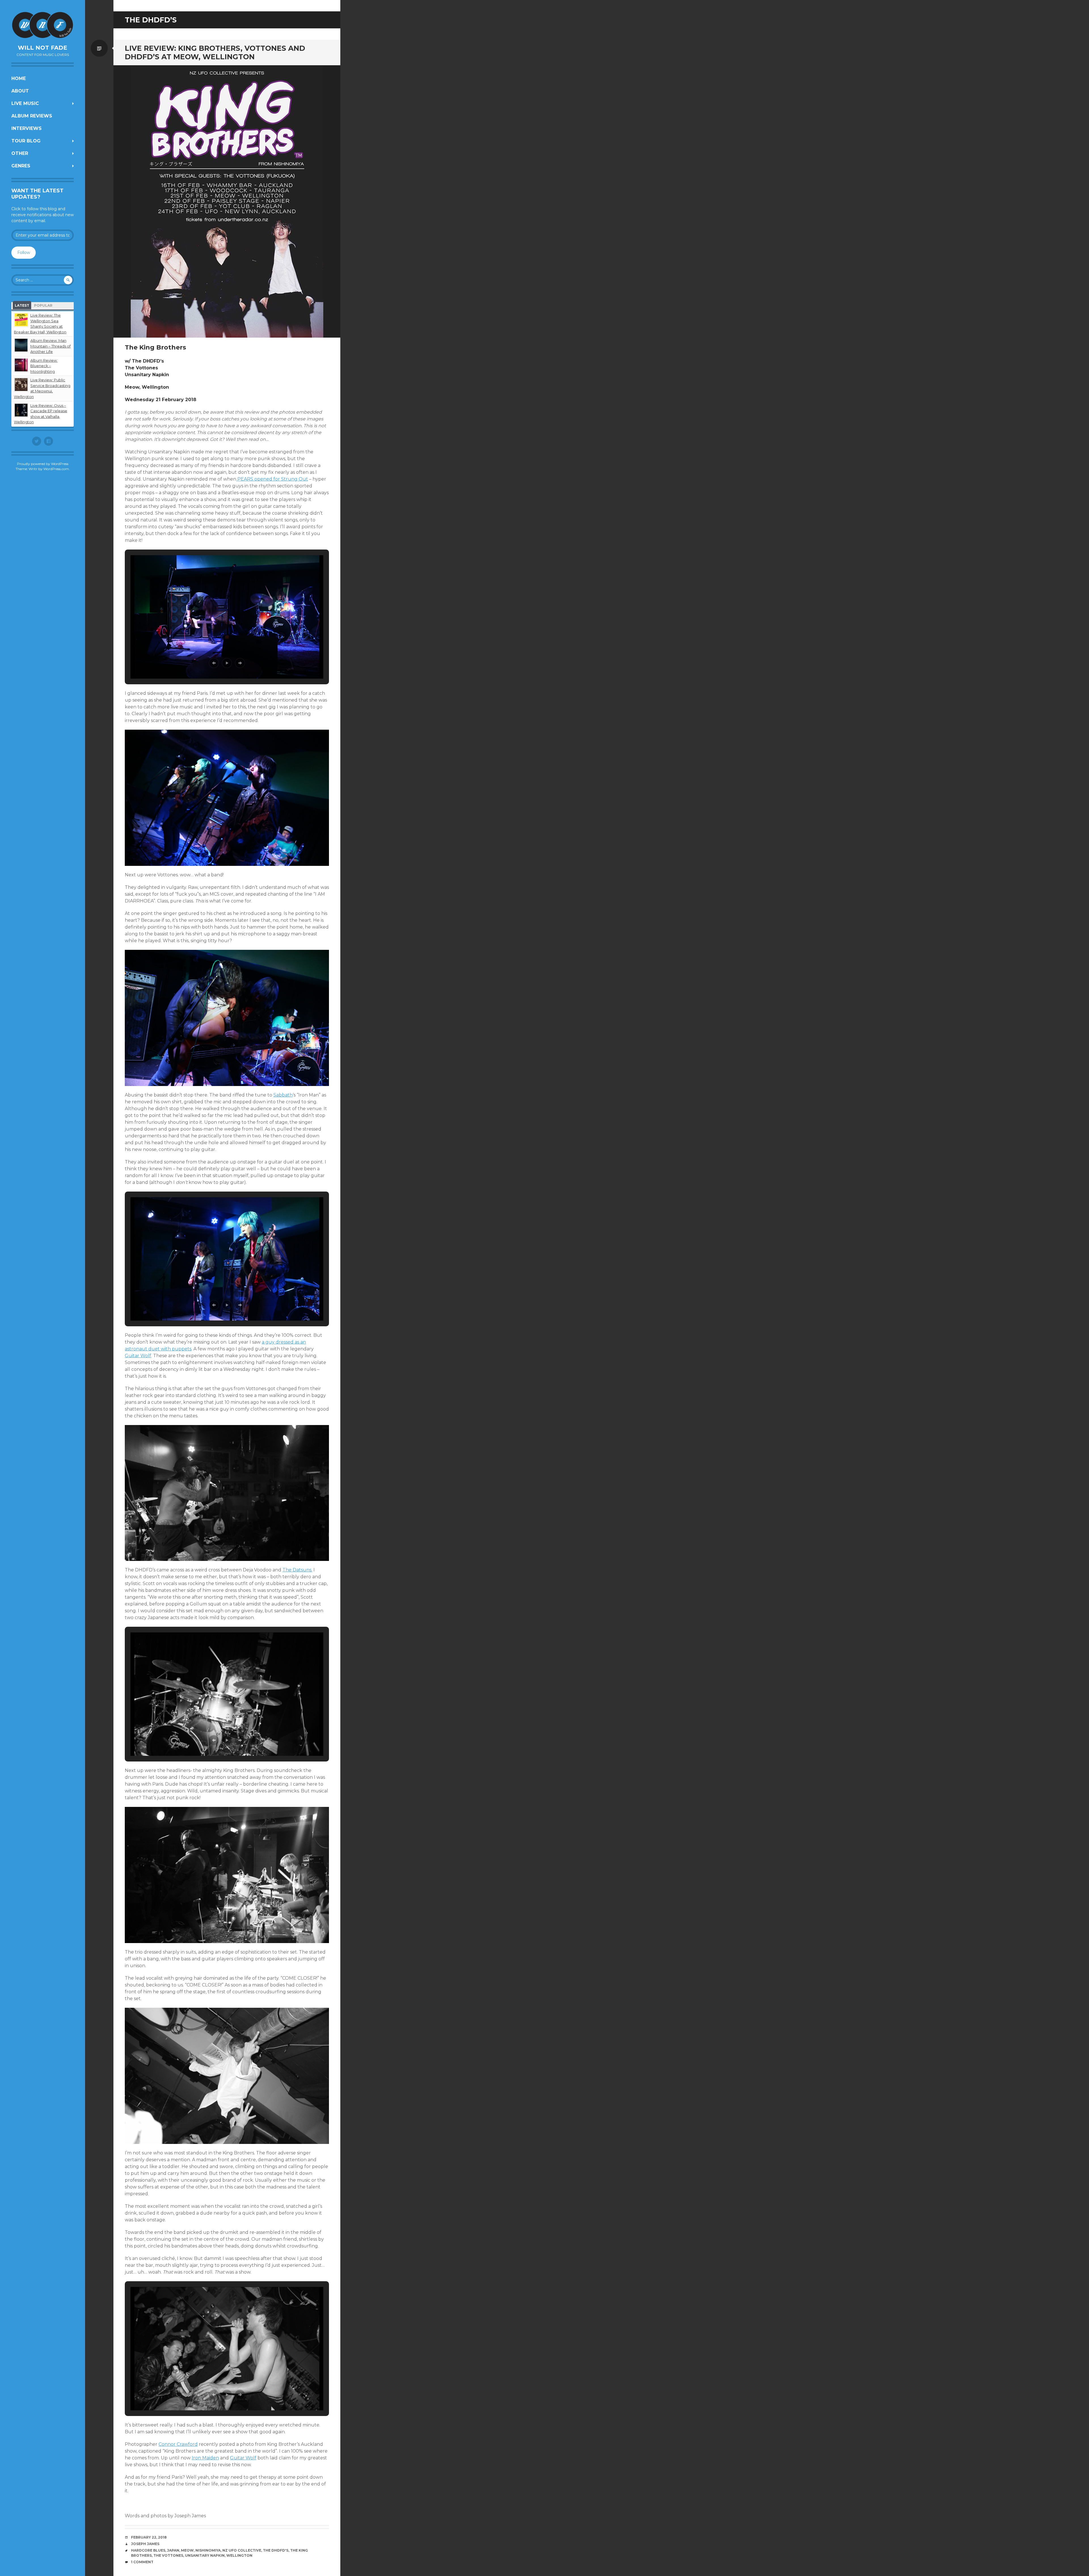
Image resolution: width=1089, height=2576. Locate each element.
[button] (214, 663)
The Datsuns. (297, 1570)
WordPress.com (56, 469)
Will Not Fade (43, 48)
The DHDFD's (276, 2550)
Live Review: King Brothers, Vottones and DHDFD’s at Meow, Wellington (215, 52)
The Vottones (168, 2555)
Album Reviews (32, 116)
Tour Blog (26, 141)
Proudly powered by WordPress (43, 464)
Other (20, 153)
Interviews (27, 128)
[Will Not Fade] (43, 25)
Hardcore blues (148, 2550)
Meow (187, 2550)
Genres (21, 166)
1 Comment (142, 2562)
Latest (22, 305)
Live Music (25, 103)
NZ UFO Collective (242, 2550)
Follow (24, 252)
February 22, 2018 (149, 2537)
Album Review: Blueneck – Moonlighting (44, 366)
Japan (173, 2550)
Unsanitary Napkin (205, 2555)
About (20, 91)
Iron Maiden (205, 2458)
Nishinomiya (208, 2550)
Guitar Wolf (138, 1356)
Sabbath (283, 1095)
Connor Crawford (178, 2444)
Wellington (239, 2555)
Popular (43, 305)
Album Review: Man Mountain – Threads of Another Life (50, 346)
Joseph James (145, 2544)
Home (19, 78)
